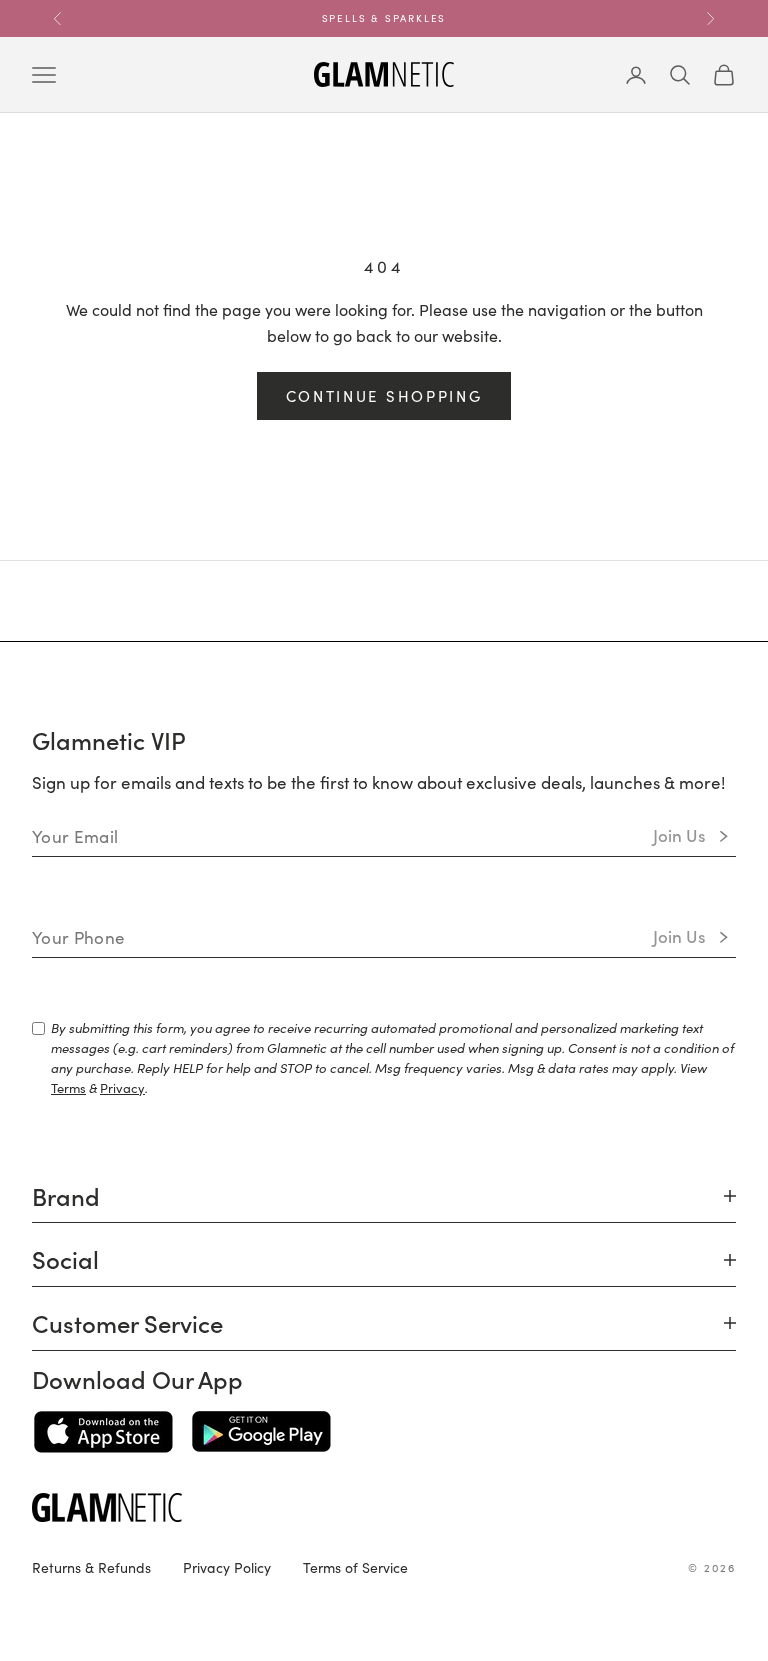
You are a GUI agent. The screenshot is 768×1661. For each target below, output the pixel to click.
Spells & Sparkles (384, 18)
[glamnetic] (384, 1507)
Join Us (679, 835)
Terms (68, 1087)
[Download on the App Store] (103, 1432)
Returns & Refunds (91, 1567)
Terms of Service (355, 1567)
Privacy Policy (227, 1567)
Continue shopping (384, 395)
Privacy (122, 1087)
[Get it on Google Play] (261, 1432)
